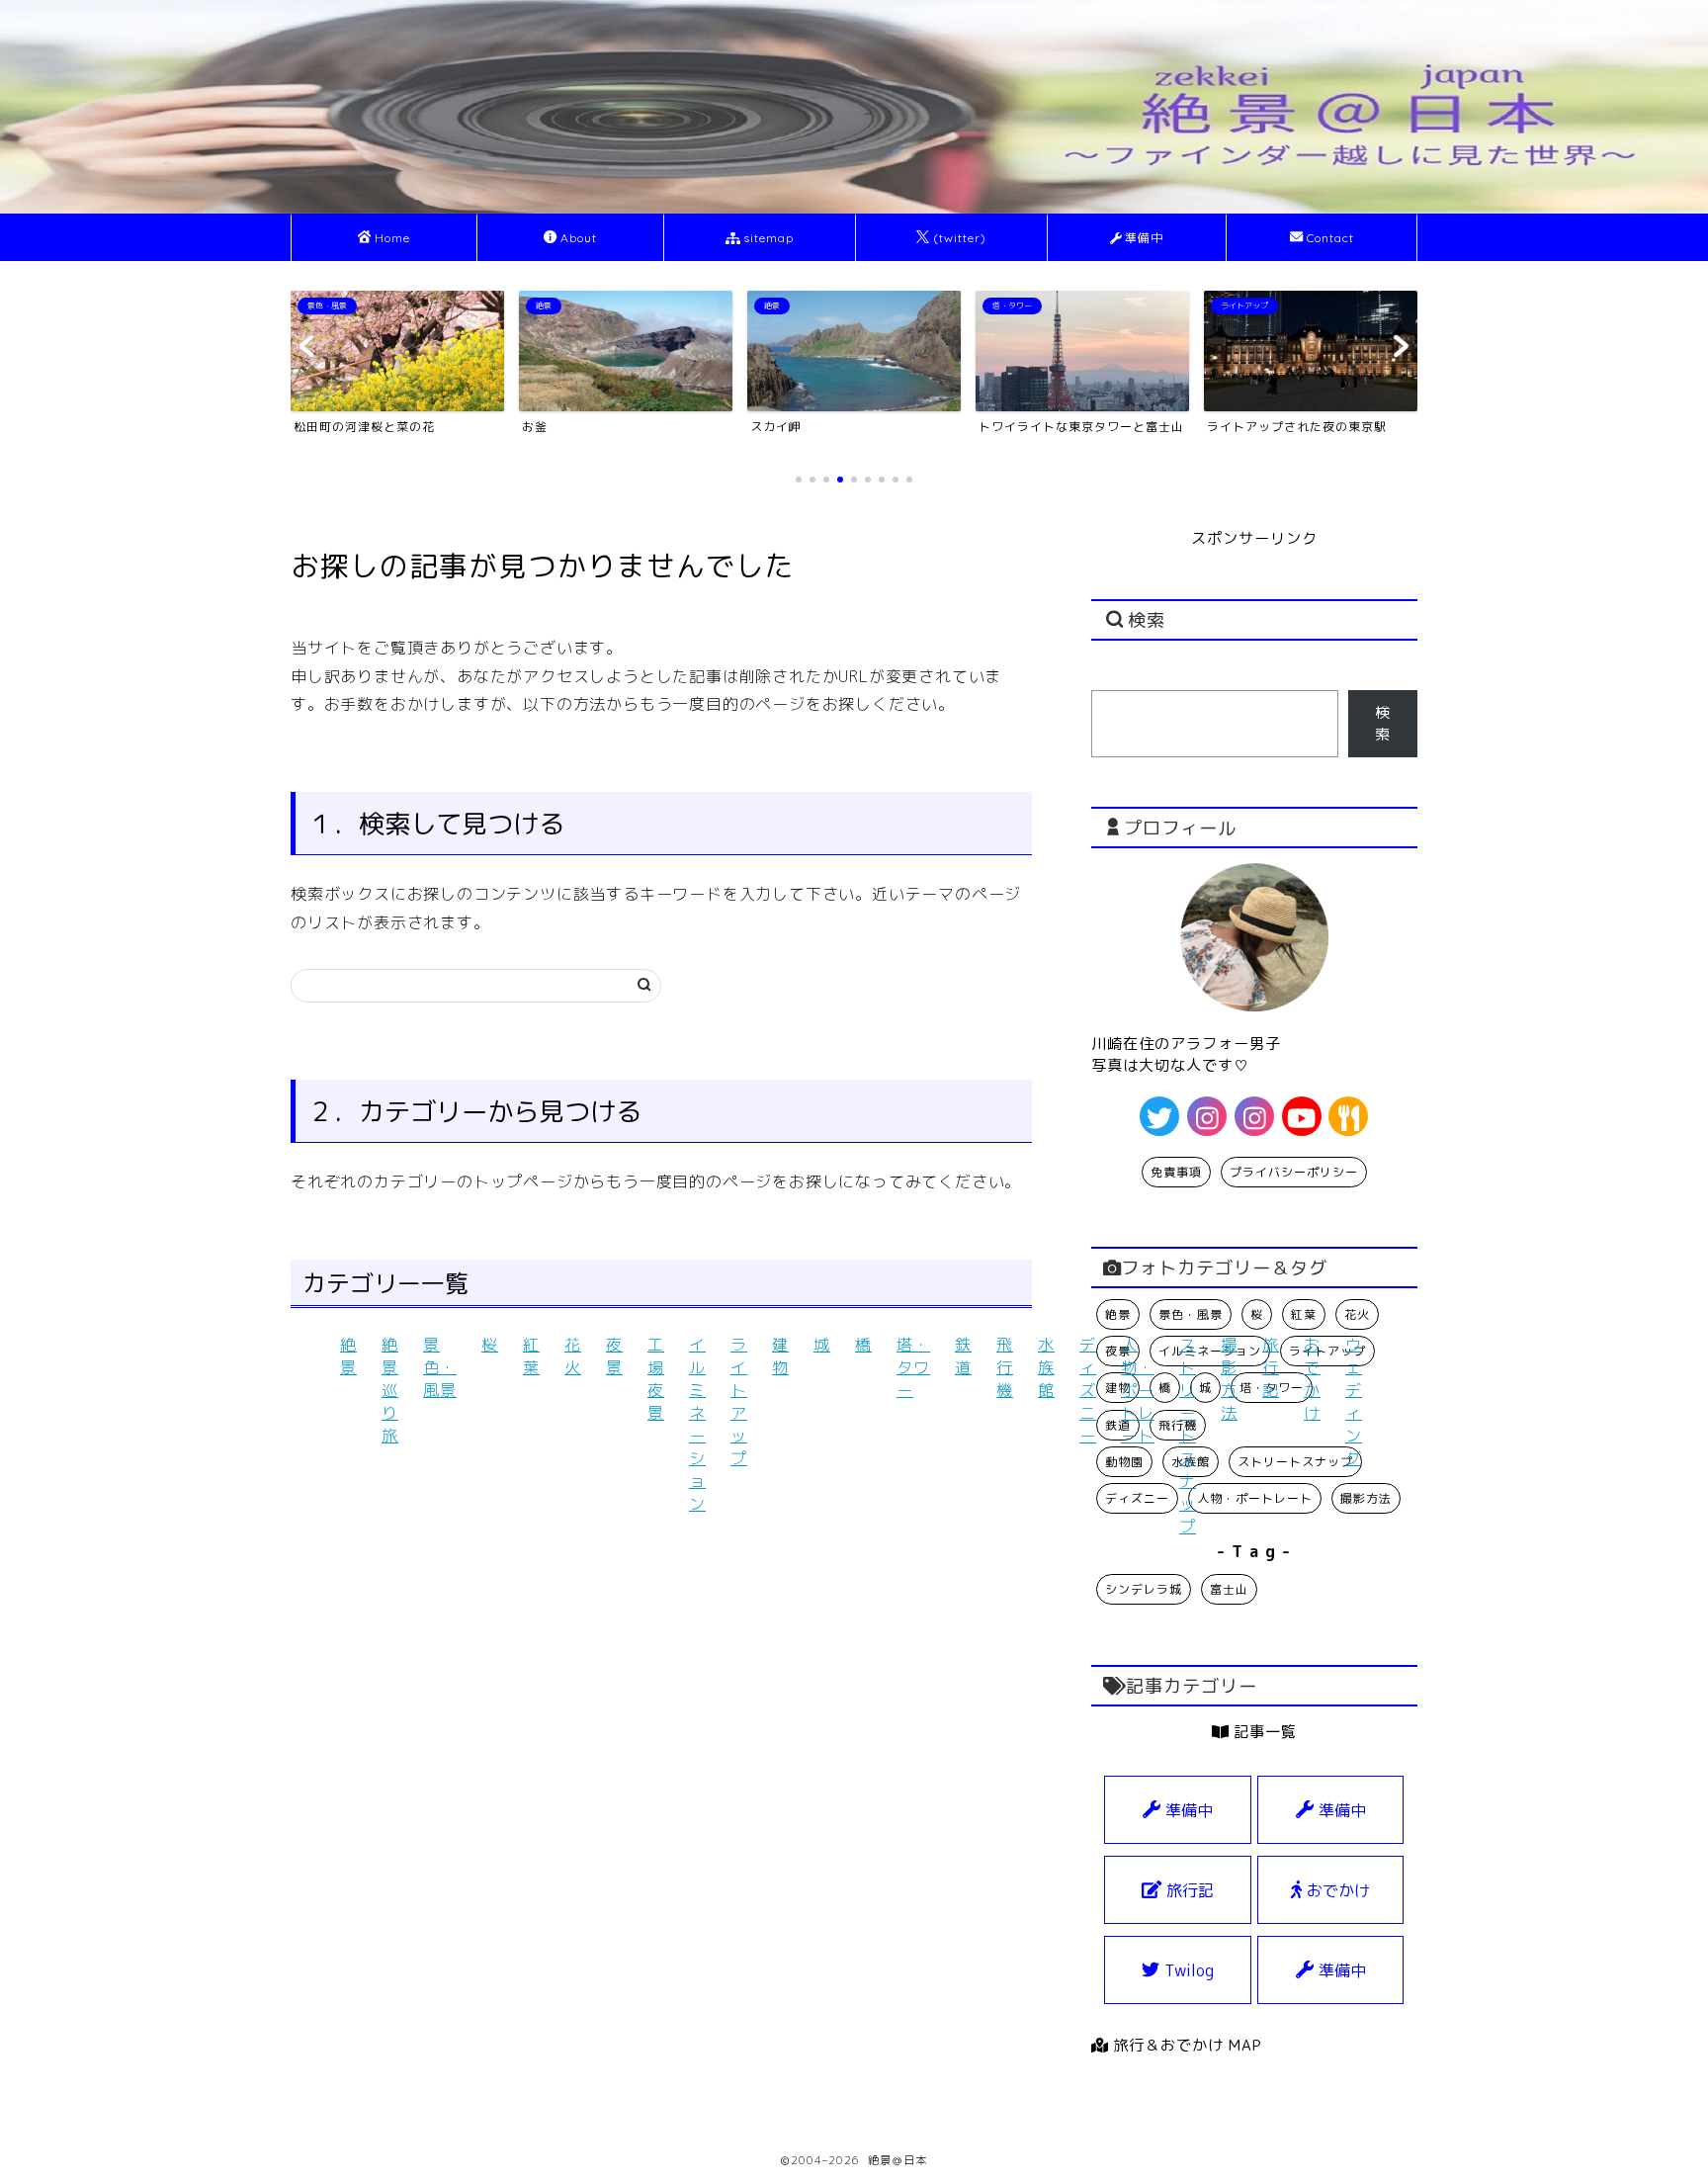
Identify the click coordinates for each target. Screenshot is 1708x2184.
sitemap (769, 238)
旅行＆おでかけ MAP (1185, 2045)
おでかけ (1312, 1379)
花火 (573, 1356)
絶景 (348, 1356)
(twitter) (960, 238)
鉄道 (963, 1356)
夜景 (614, 1356)
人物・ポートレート (1138, 1390)
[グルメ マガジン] (1254, 1116)
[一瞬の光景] (1207, 1116)
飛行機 (1005, 1367)
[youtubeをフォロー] (1302, 1116)
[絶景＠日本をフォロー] (1159, 1116)
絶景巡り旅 (390, 1390)
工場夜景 (656, 1379)
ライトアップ (739, 1401)
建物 (780, 1356)
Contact (1330, 238)
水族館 (1046, 1367)
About (579, 238)
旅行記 (1271, 1367)
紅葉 (531, 1356)
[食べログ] (1348, 1116)
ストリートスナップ (1188, 1436)
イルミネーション (697, 1424)
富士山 (1229, 1589)
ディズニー (1088, 1390)
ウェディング (1354, 1401)
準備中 (1144, 238)
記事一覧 (1263, 1732)
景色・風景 (440, 1367)
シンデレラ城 (1144, 1589)
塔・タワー (913, 1367)
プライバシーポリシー (1294, 1172)
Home (392, 238)
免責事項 (1176, 1172)
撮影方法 (1229, 1379)
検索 (1383, 723)
